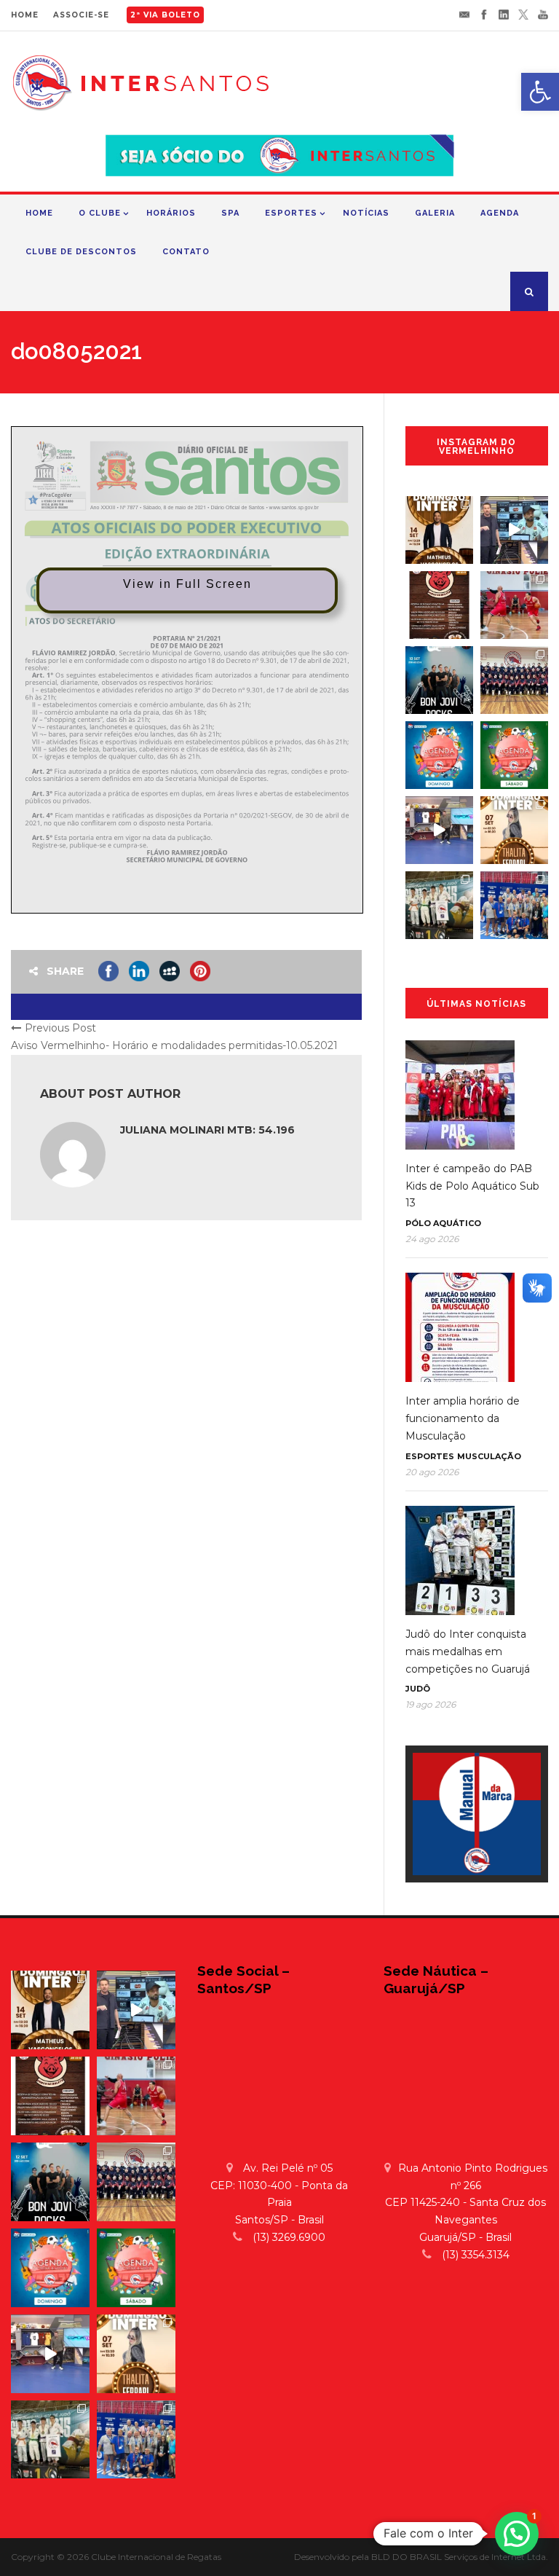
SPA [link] (230, 213)
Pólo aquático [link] (443, 1223)
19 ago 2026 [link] (431, 1704)
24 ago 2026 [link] (432, 1239)
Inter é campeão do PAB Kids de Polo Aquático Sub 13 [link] (472, 1186)
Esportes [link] (291, 213)
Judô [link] (418, 1689)
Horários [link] (171, 213)
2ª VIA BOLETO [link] (165, 15)
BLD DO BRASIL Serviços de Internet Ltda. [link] (460, 2557)
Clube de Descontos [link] (81, 252)
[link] (540, 92)
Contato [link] (186, 252)
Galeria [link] (435, 213)
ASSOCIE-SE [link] (81, 15)
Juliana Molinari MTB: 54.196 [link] (207, 1130)
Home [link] (39, 213)
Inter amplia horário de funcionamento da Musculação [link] (463, 1418)
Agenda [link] (500, 213)
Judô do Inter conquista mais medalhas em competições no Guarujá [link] (468, 1652)
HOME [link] (25, 15)
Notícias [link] (366, 213)
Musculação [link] (489, 1456)
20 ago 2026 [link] (432, 1472)
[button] (517, 2534)
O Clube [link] (100, 213)
